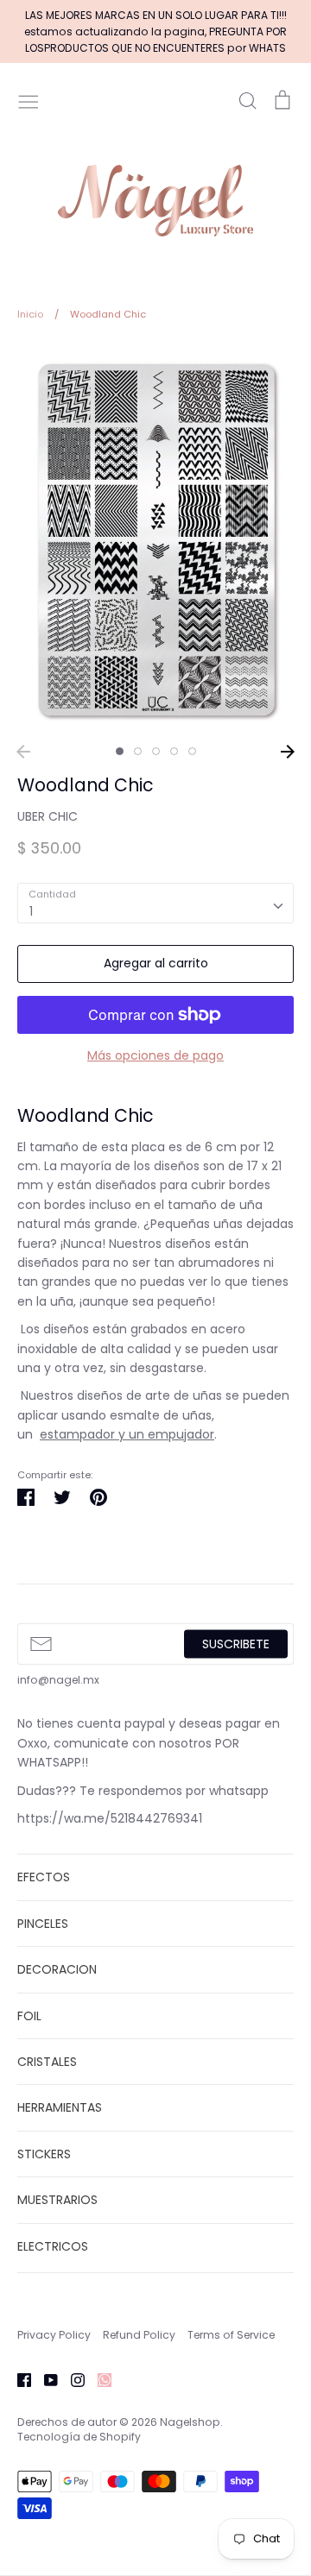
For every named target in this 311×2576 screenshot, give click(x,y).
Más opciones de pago (155, 1055)
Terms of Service (231, 2335)
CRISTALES (47, 2062)
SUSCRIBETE (236, 1644)
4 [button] (174, 751)
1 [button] (120, 751)
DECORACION (57, 1969)
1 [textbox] (31, 911)
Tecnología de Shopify (79, 2437)
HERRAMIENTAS (60, 2107)
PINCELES (43, 1924)
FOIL (29, 2016)
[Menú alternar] (29, 100)
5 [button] (192, 751)
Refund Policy (139, 2335)
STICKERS (44, 2154)
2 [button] (138, 751)
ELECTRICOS (53, 2246)
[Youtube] (44, 2379)
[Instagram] (71, 2379)
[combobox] (155, 903)
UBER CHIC (48, 816)
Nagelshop (190, 2422)
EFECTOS (44, 1877)
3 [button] (156, 751)
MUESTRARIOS (57, 2200)
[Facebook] (18, 2379)
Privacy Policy (54, 2335)
